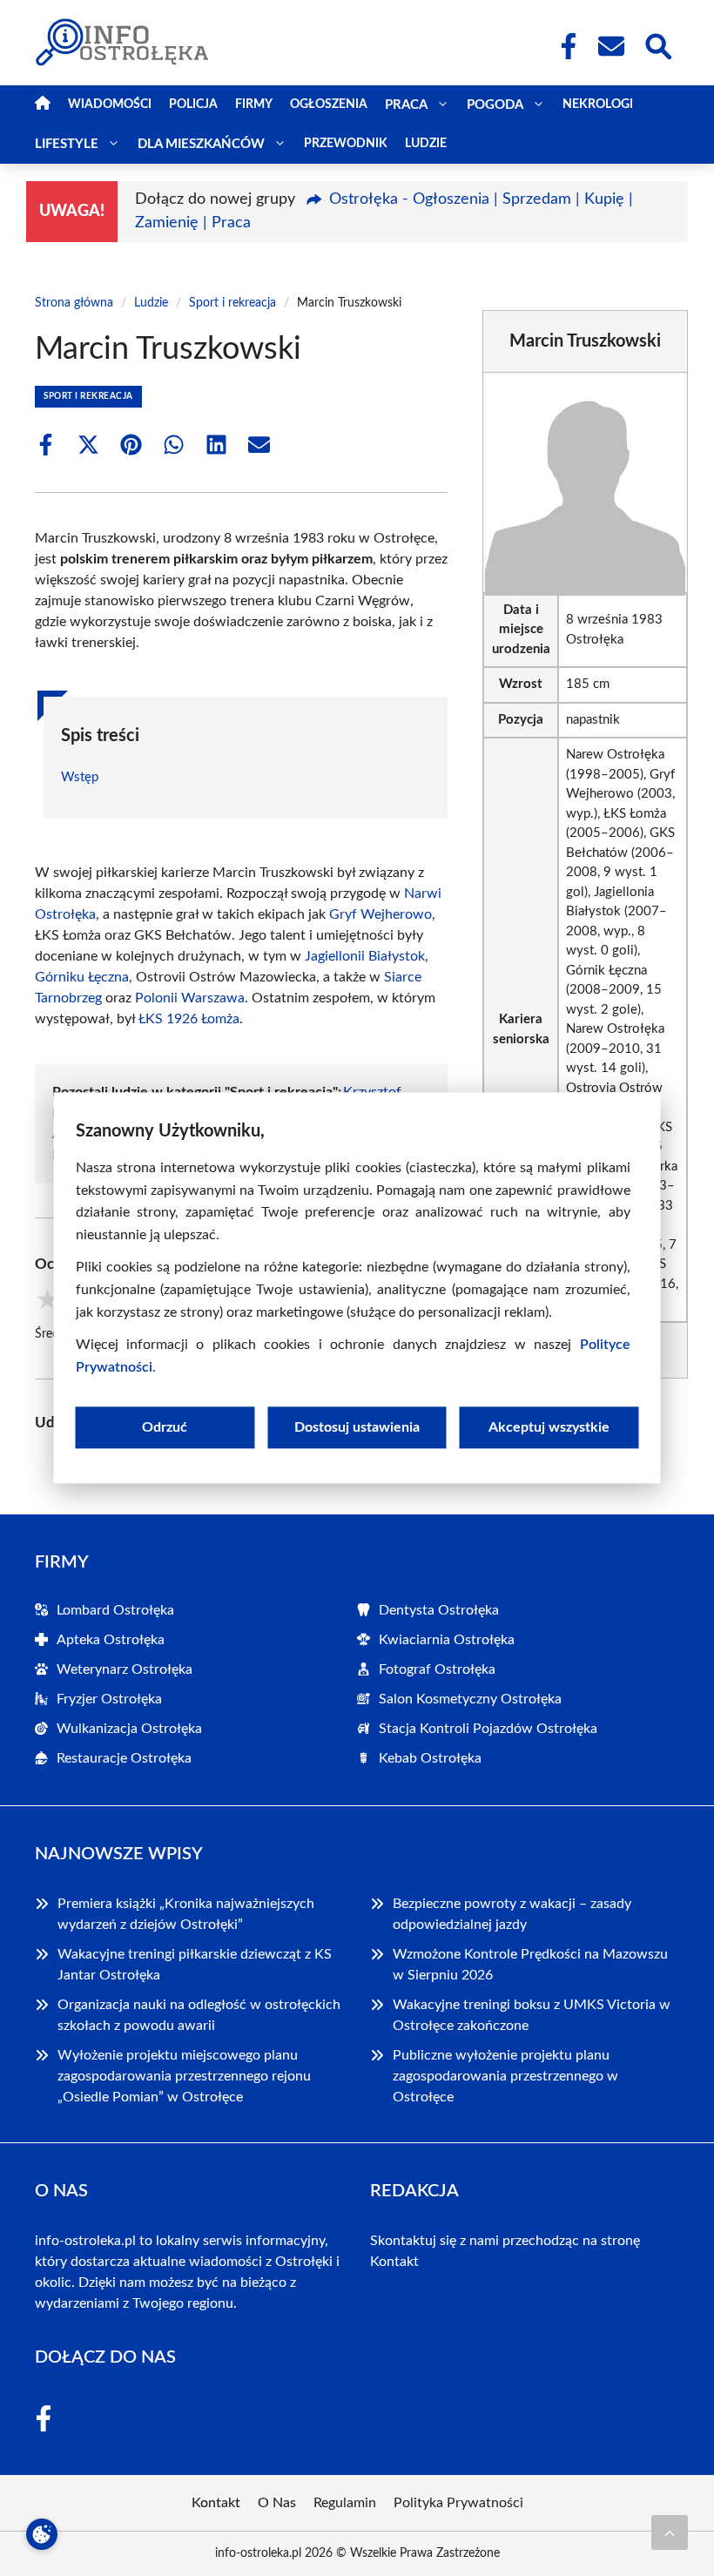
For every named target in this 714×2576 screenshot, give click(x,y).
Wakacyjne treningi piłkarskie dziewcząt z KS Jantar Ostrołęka (195, 1965)
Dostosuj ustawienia (357, 1428)
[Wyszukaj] (657, 44)
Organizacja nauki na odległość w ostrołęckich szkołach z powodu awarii (199, 2015)
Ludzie (426, 144)
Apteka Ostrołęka (111, 1640)
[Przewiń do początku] (670, 2532)
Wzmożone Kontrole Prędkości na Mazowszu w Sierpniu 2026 (530, 1965)
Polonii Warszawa (190, 998)
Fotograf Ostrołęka (437, 1669)
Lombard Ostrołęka (115, 1610)
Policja (193, 105)
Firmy (254, 105)
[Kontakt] (610, 46)
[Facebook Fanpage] (563, 46)
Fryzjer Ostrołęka (109, 1699)
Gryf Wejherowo (381, 914)
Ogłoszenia (329, 105)
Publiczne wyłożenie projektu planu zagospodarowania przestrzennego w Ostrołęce (505, 2076)
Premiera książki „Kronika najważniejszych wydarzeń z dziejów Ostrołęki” (186, 1914)
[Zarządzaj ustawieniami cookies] (42, 2534)
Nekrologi (598, 105)
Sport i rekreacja (232, 303)
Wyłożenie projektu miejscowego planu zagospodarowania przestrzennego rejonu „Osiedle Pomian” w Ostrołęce (184, 2076)
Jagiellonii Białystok (365, 956)
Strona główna (74, 303)
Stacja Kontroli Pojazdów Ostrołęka (488, 1729)
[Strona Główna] (43, 105)
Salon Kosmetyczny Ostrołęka (470, 1699)
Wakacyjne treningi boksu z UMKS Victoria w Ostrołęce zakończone (532, 2015)
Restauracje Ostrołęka (124, 1758)
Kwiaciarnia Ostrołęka (447, 1640)
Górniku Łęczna (82, 977)
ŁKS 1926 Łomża (189, 1019)
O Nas (277, 2503)
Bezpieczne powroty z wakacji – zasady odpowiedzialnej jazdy (512, 1914)
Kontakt (394, 2262)
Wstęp (80, 777)
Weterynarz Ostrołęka (125, 1669)
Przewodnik (346, 144)
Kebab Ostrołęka (430, 1758)
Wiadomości (110, 105)
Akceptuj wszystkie (549, 1428)
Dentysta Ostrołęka (439, 1610)
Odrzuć (165, 1428)
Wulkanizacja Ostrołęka (129, 1729)
